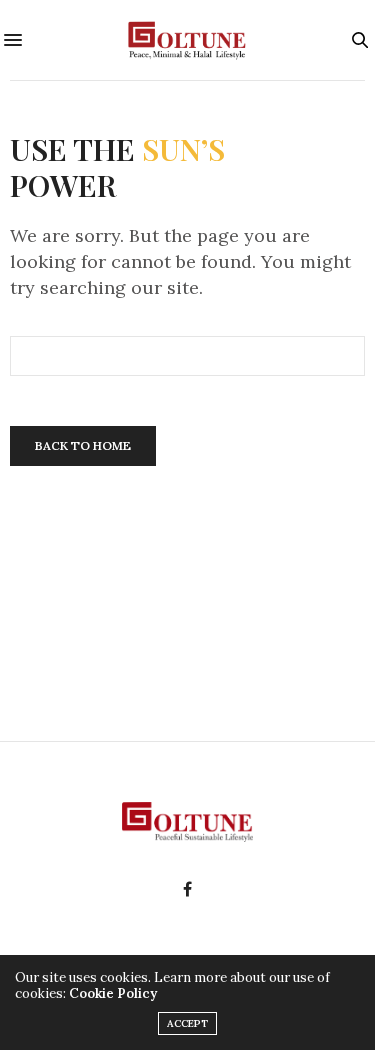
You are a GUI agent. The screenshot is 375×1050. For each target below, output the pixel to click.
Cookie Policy (113, 993)
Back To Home (83, 445)
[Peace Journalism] (187, 40)
